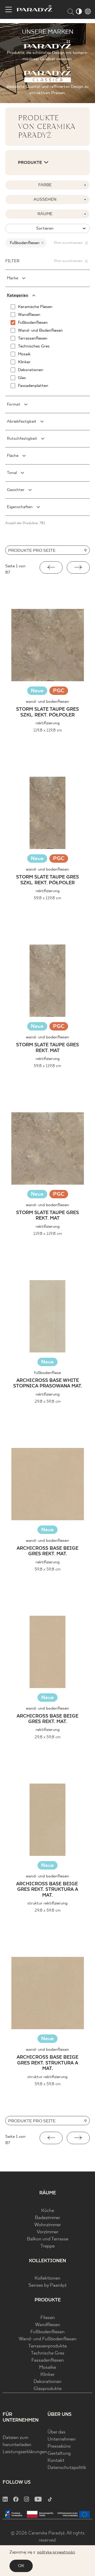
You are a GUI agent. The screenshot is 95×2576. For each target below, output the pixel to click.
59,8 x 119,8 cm (47, 898)
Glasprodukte (47, 2389)
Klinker (47, 2375)
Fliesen (48, 2318)
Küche (48, 2211)
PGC (59, 691)
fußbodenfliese (47, 1373)
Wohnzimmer (48, 2225)
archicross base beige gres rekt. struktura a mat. (48, 1890)
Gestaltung (59, 2454)
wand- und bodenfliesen (47, 702)
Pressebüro (59, 2446)
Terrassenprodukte (47, 2346)
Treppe (47, 2246)
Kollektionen (47, 2278)
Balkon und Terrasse (48, 2239)
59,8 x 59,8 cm (48, 1569)
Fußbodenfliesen (47, 2332)
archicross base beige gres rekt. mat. (47, 1551)
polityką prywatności (56, 2552)
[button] (51, 567)
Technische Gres (48, 2353)
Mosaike (47, 2368)
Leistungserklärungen (25, 2452)
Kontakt (56, 2461)
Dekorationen (47, 2382)
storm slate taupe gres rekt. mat (47, 1048)
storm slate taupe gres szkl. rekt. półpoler (47, 712)
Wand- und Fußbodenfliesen (48, 2339)
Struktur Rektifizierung (47, 1903)
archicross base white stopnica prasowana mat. (48, 1384)
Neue (37, 691)
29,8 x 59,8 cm (48, 1401)
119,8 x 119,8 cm (48, 730)
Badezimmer (47, 2218)
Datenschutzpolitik (67, 2468)
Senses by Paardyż (47, 2285)
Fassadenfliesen (48, 2360)
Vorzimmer (47, 2232)
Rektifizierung (48, 723)
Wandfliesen (48, 2325)
